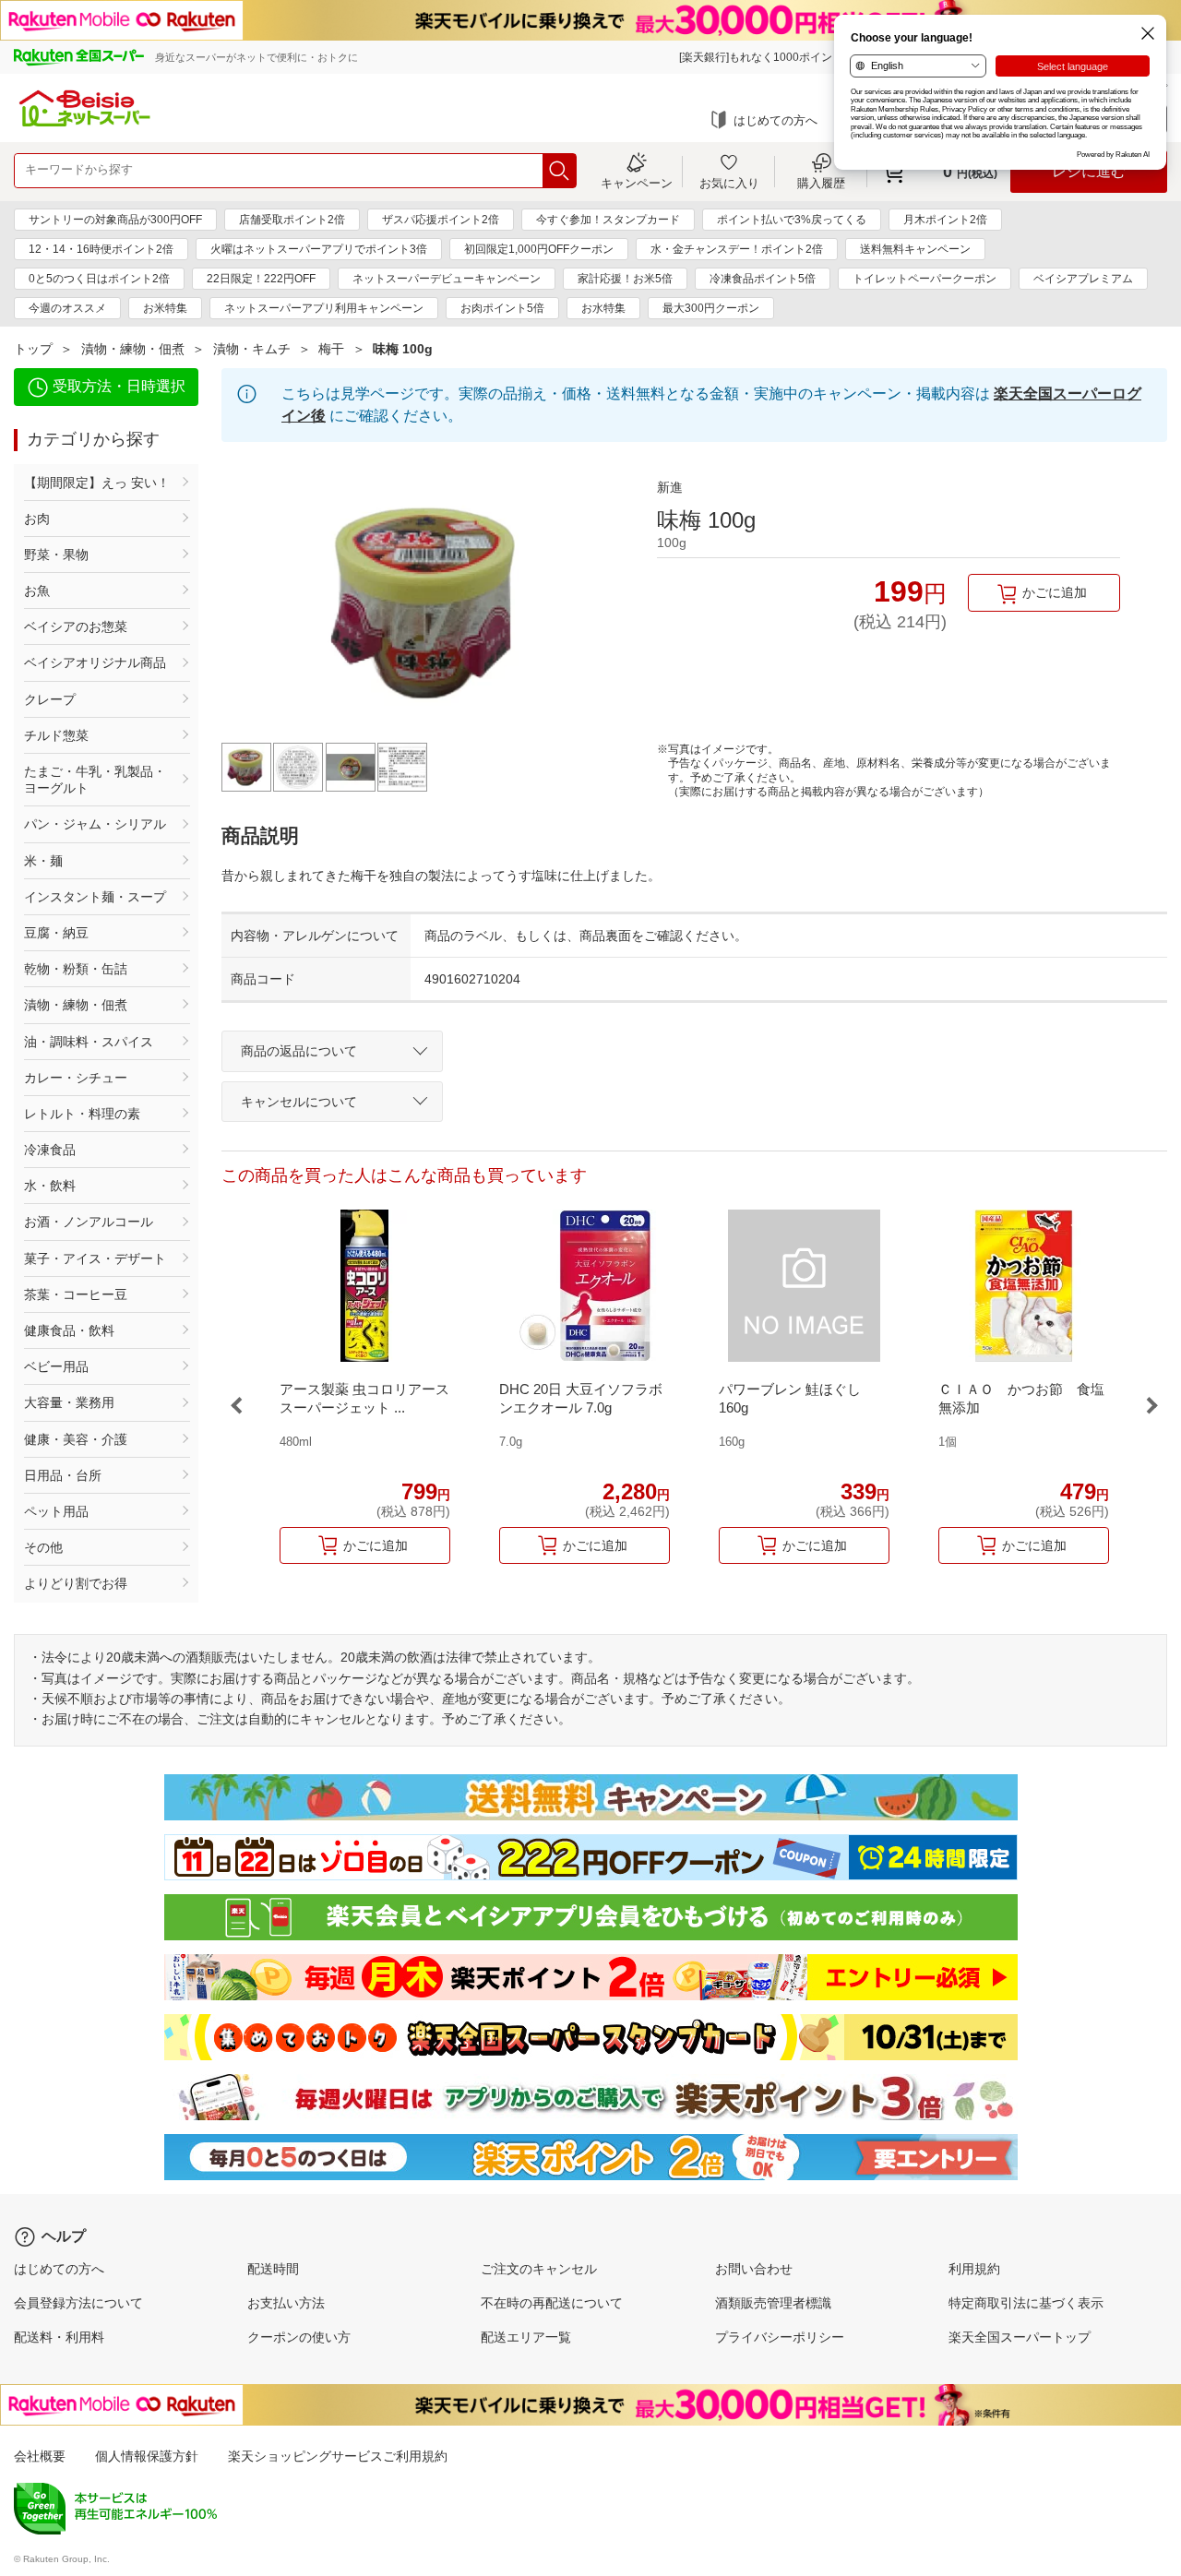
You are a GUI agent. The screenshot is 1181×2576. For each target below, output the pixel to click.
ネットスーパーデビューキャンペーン (447, 279)
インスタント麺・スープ (95, 897)
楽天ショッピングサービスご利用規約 (338, 2456)
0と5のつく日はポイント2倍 (99, 279)
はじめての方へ (775, 120)
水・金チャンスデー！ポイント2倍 (737, 249)
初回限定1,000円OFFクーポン (539, 249)
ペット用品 (56, 1511)
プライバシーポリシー (780, 2337)
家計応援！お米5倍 (625, 279)
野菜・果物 (56, 555)
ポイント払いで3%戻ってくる (792, 220)
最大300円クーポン (711, 308)
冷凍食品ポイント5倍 (763, 279)
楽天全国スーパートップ (1020, 2337)
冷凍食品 (50, 1150)
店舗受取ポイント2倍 (292, 220)
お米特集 (165, 308)
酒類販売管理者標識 (773, 2303)
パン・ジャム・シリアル (95, 824)
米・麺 (43, 861)
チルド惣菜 (56, 735)
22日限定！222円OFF (261, 279)
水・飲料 (50, 1186)
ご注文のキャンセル (539, 2269)
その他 (43, 1547)
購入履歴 (821, 183)
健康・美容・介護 (76, 1439)
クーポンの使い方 (299, 2337)
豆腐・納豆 (56, 933)
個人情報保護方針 (147, 2456)
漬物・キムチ (252, 349)
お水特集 (603, 308)
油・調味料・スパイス (89, 1042)
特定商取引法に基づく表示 (1026, 2303)
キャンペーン (637, 183)
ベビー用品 (56, 1366)
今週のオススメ (67, 308)
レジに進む (1089, 171)
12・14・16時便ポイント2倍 (101, 249)
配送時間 (273, 2269)
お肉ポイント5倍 (502, 308)
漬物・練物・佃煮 (133, 349)
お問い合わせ (754, 2269)
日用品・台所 (63, 1475)
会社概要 (40, 2456)
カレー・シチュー (76, 1078)
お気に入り (729, 183)
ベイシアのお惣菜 (76, 626)
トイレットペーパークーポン (925, 279)
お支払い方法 (286, 2303)
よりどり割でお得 (76, 1583)
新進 (670, 487)
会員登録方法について (78, 2303)
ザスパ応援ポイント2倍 (441, 220)
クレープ (50, 699)
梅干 (331, 349)
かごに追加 (1055, 592)
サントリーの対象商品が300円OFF (115, 220)
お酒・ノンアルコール (89, 1222)
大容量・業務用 (69, 1402)
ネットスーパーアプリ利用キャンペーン (324, 308)
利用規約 (974, 2269)
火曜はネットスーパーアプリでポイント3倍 (319, 249)
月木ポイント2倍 (945, 220)
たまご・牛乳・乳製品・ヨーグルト (95, 780)
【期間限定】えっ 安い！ (97, 483)
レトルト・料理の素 (82, 1114)
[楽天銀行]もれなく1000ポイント (761, 57)
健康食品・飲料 (69, 1330)
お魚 (37, 590)
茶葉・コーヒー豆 (76, 1294)
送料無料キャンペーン (915, 249)
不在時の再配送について (552, 2303)
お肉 (37, 519)
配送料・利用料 (59, 2337)
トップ (33, 349)
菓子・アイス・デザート (95, 1258)
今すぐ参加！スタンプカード (608, 220)
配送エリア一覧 (526, 2337)
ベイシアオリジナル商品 (95, 662)
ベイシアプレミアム (1083, 279)
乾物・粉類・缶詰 (76, 969)
